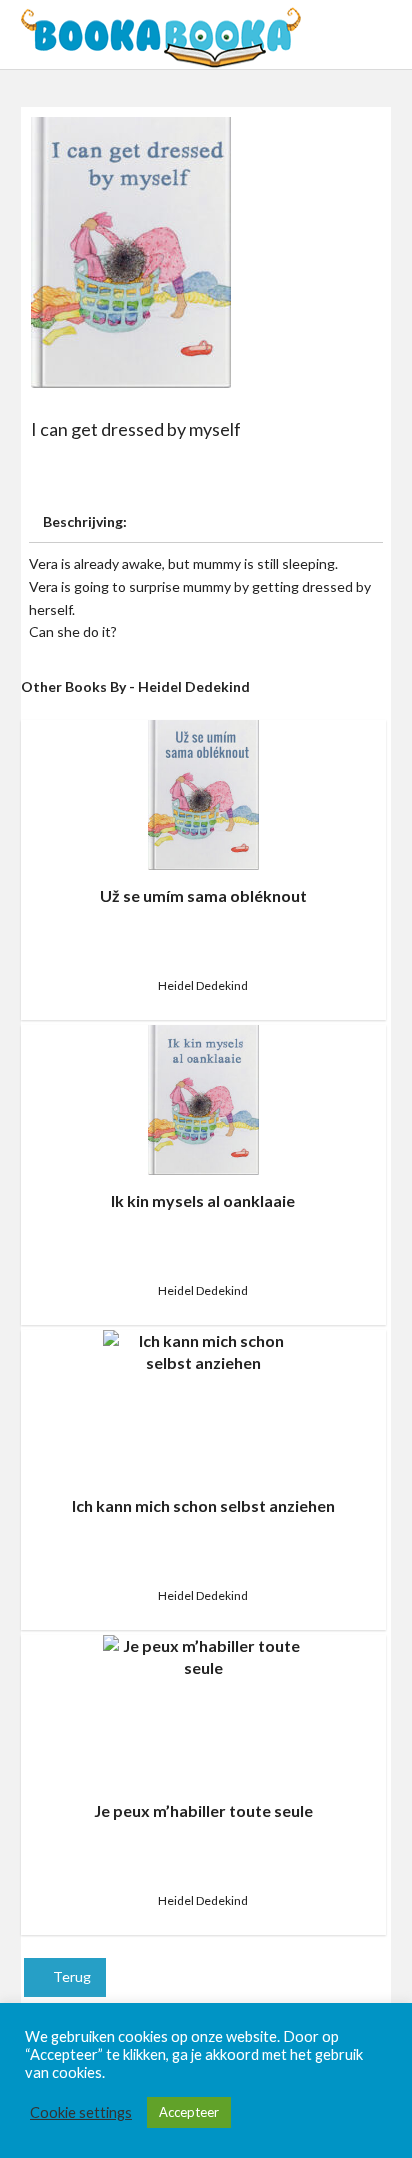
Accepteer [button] (189, 2112)
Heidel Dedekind (203, 985)
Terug (70, 1976)
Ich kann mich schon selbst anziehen (203, 1505)
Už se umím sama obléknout (203, 895)
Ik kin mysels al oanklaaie (203, 1200)
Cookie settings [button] (81, 2112)
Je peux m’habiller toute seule (203, 1810)
